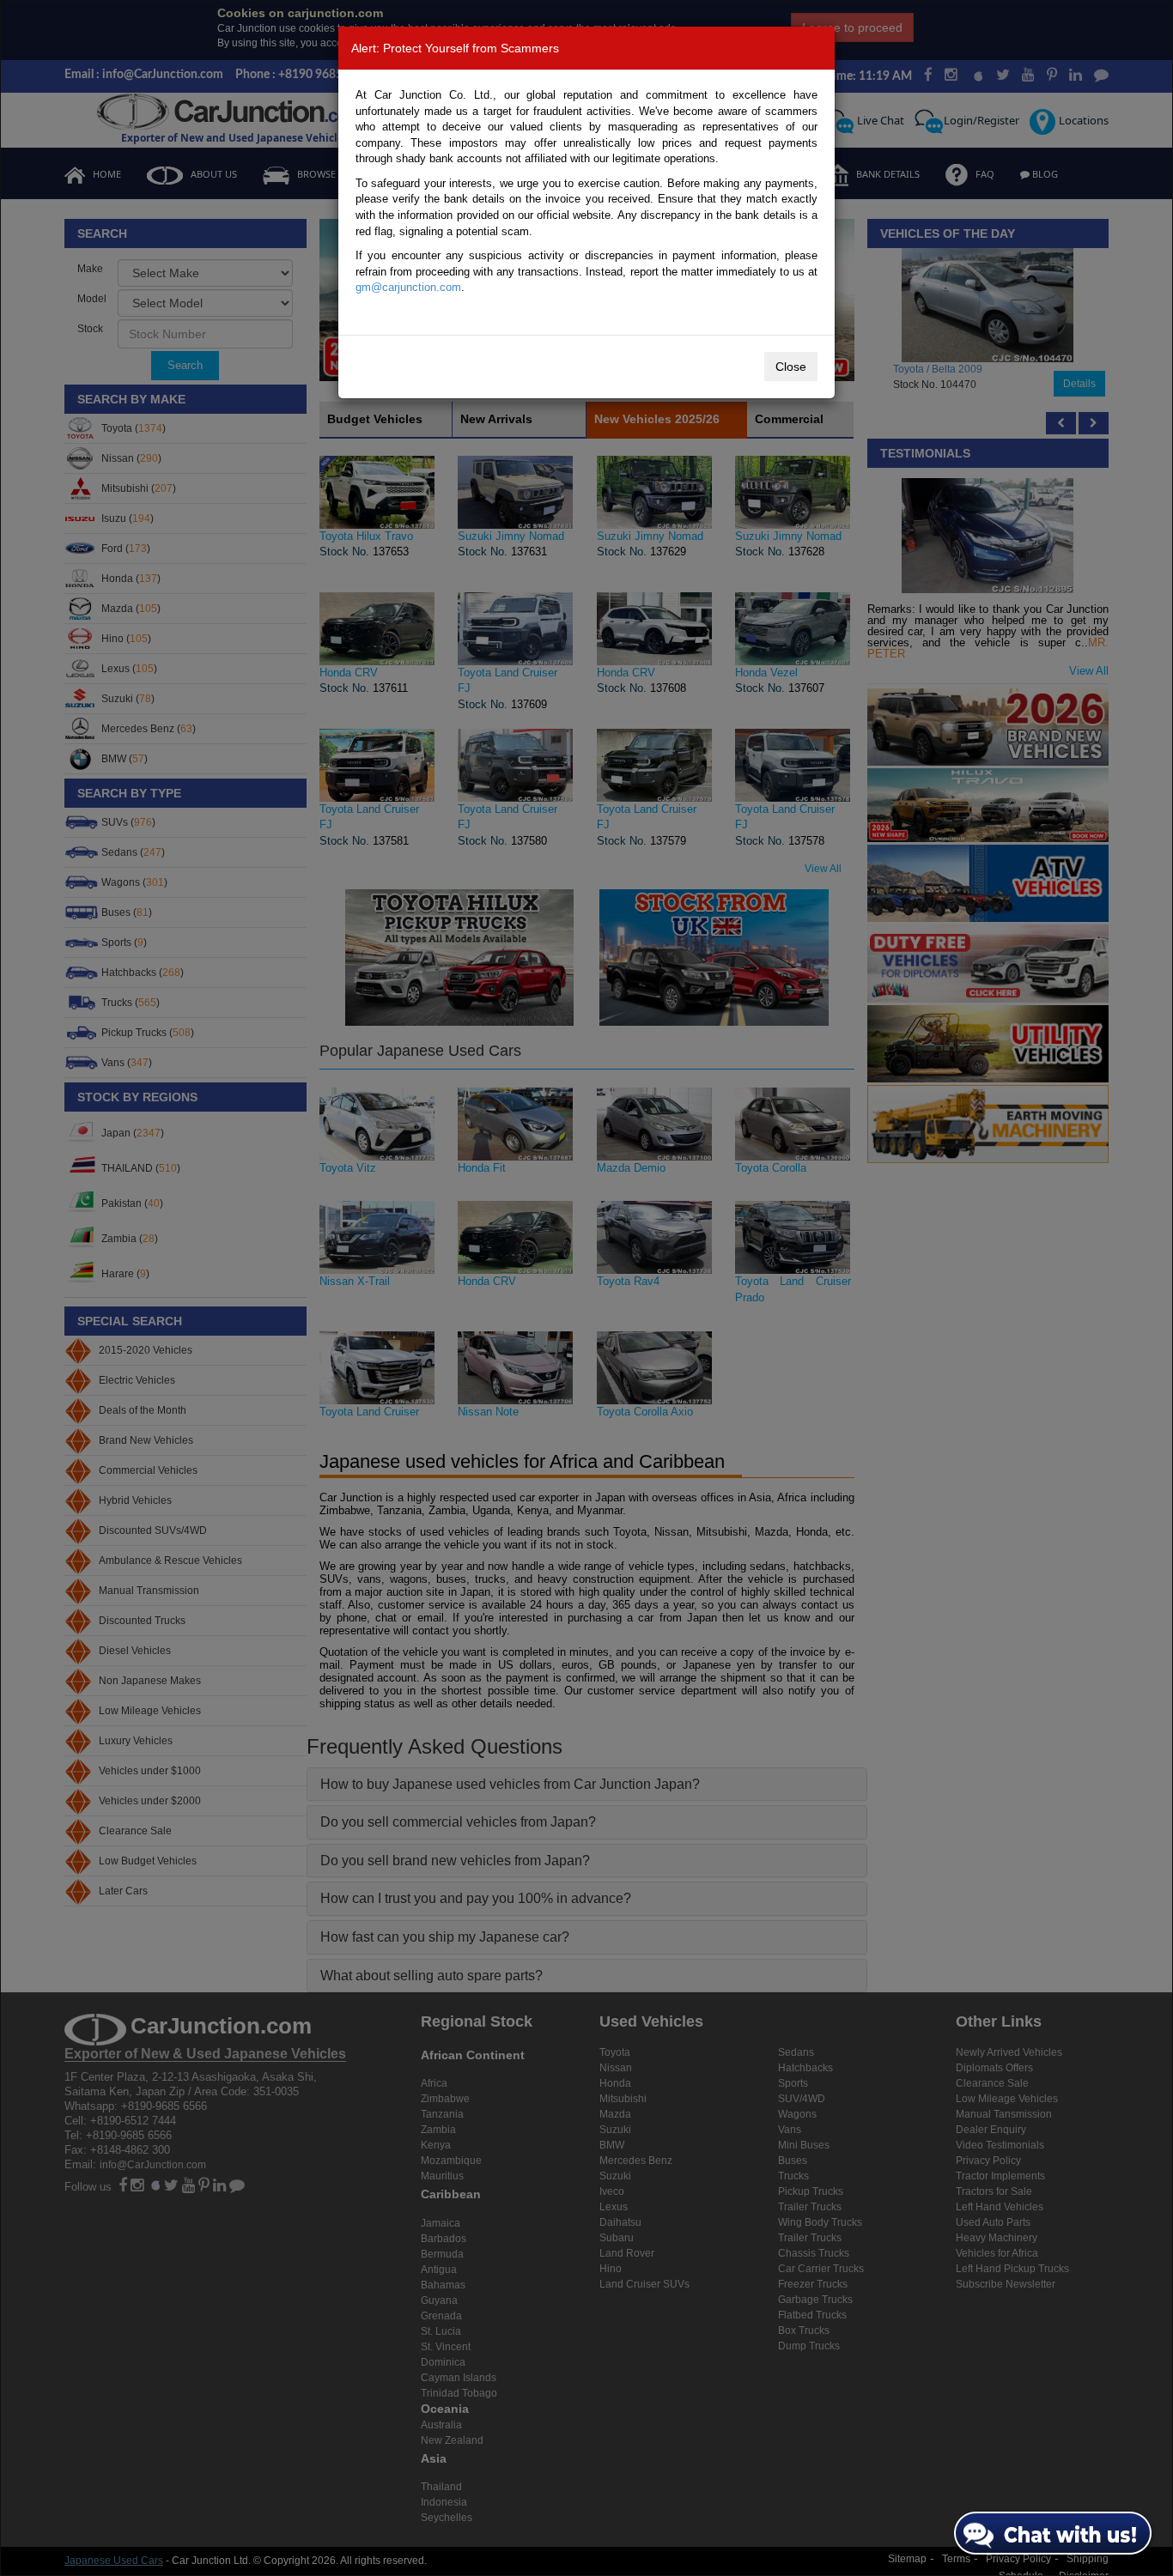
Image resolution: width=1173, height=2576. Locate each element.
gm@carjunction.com (408, 287)
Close (791, 367)
